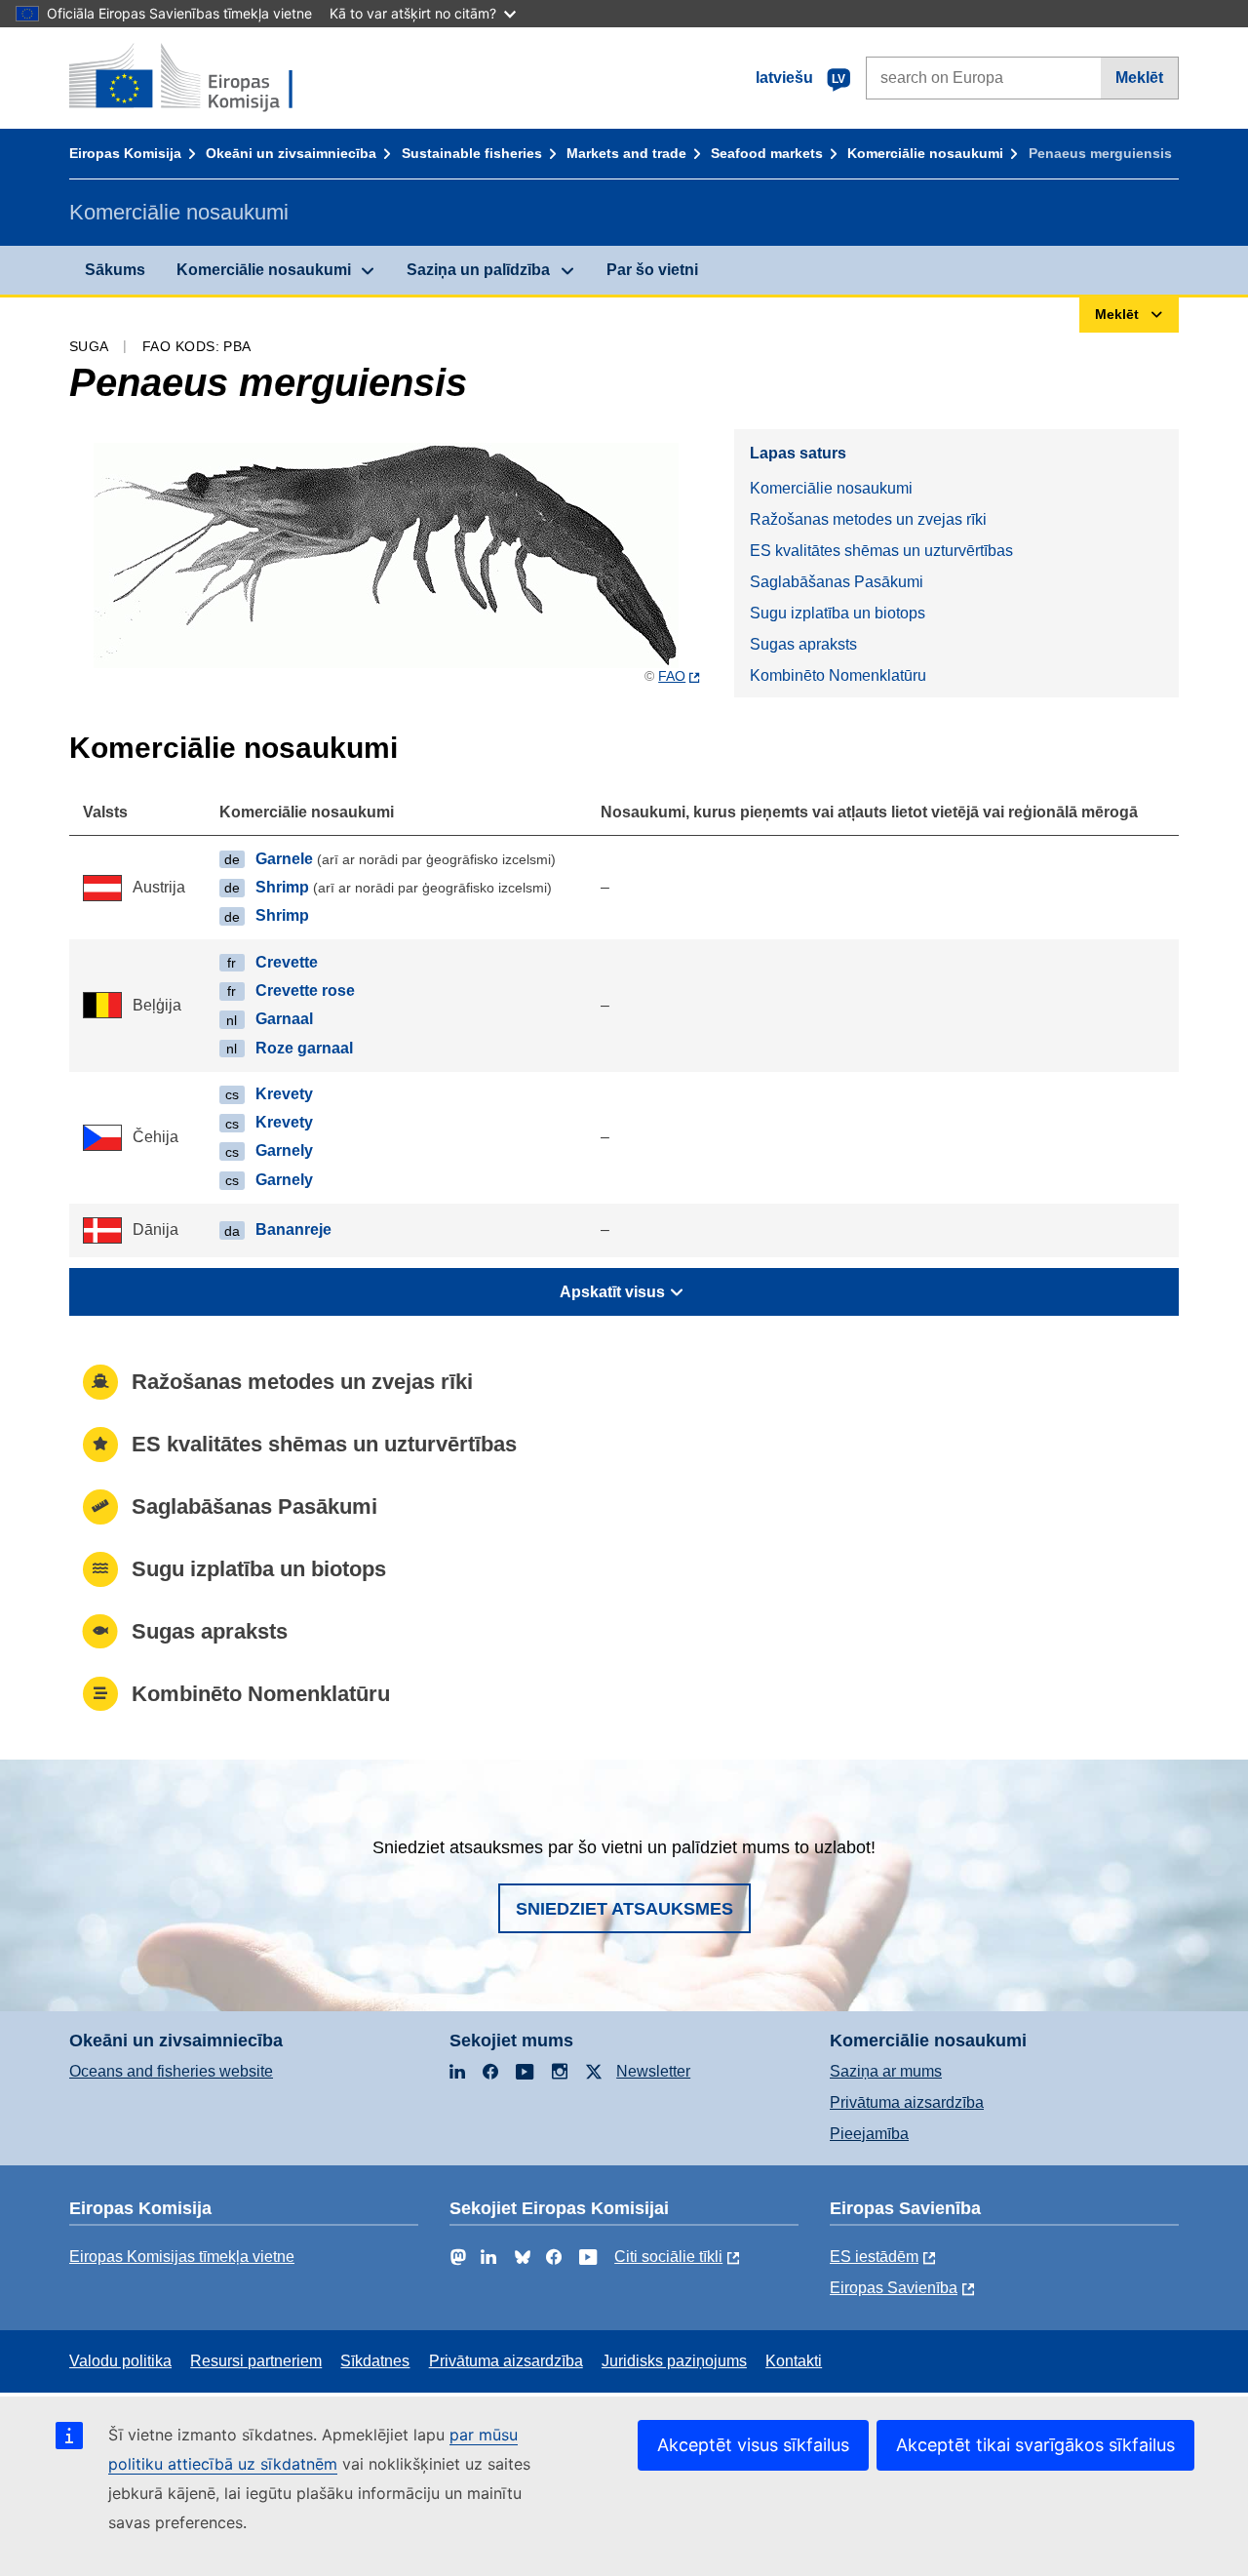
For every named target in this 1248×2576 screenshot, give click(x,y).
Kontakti (794, 2361)
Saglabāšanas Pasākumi (837, 582)
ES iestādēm (874, 2257)
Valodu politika (120, 2361)
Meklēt (1139, 78)
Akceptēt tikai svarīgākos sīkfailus (1035, 2445)
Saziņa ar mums (886, 2071)
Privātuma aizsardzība (907, 2102)
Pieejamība (869, 2134)
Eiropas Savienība (894, 2288)
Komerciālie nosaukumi (925, 153)
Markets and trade (626, 153)
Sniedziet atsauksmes (624, 1909)
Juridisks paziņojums (674, 2361)
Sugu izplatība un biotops (838, 613)
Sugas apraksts (803, 644)
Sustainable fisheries (472, 153)
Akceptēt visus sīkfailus (753, 2445)
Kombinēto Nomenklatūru (838, 675)
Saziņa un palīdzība (478, 270)
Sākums (115, 270)
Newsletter (653, 2071)
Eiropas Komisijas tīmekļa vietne (182, 2257)
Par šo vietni (652, 270)
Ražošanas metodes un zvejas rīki (868, 519)
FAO (672, 676)
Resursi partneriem (256, 2361)
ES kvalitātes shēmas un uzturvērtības (881, 551)
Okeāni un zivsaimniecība (291, 153)
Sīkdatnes (375, 2361)
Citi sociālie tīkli (668, 2257)
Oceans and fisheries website (171, 2071)
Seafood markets (767, 153)
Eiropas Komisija (125, 153)
